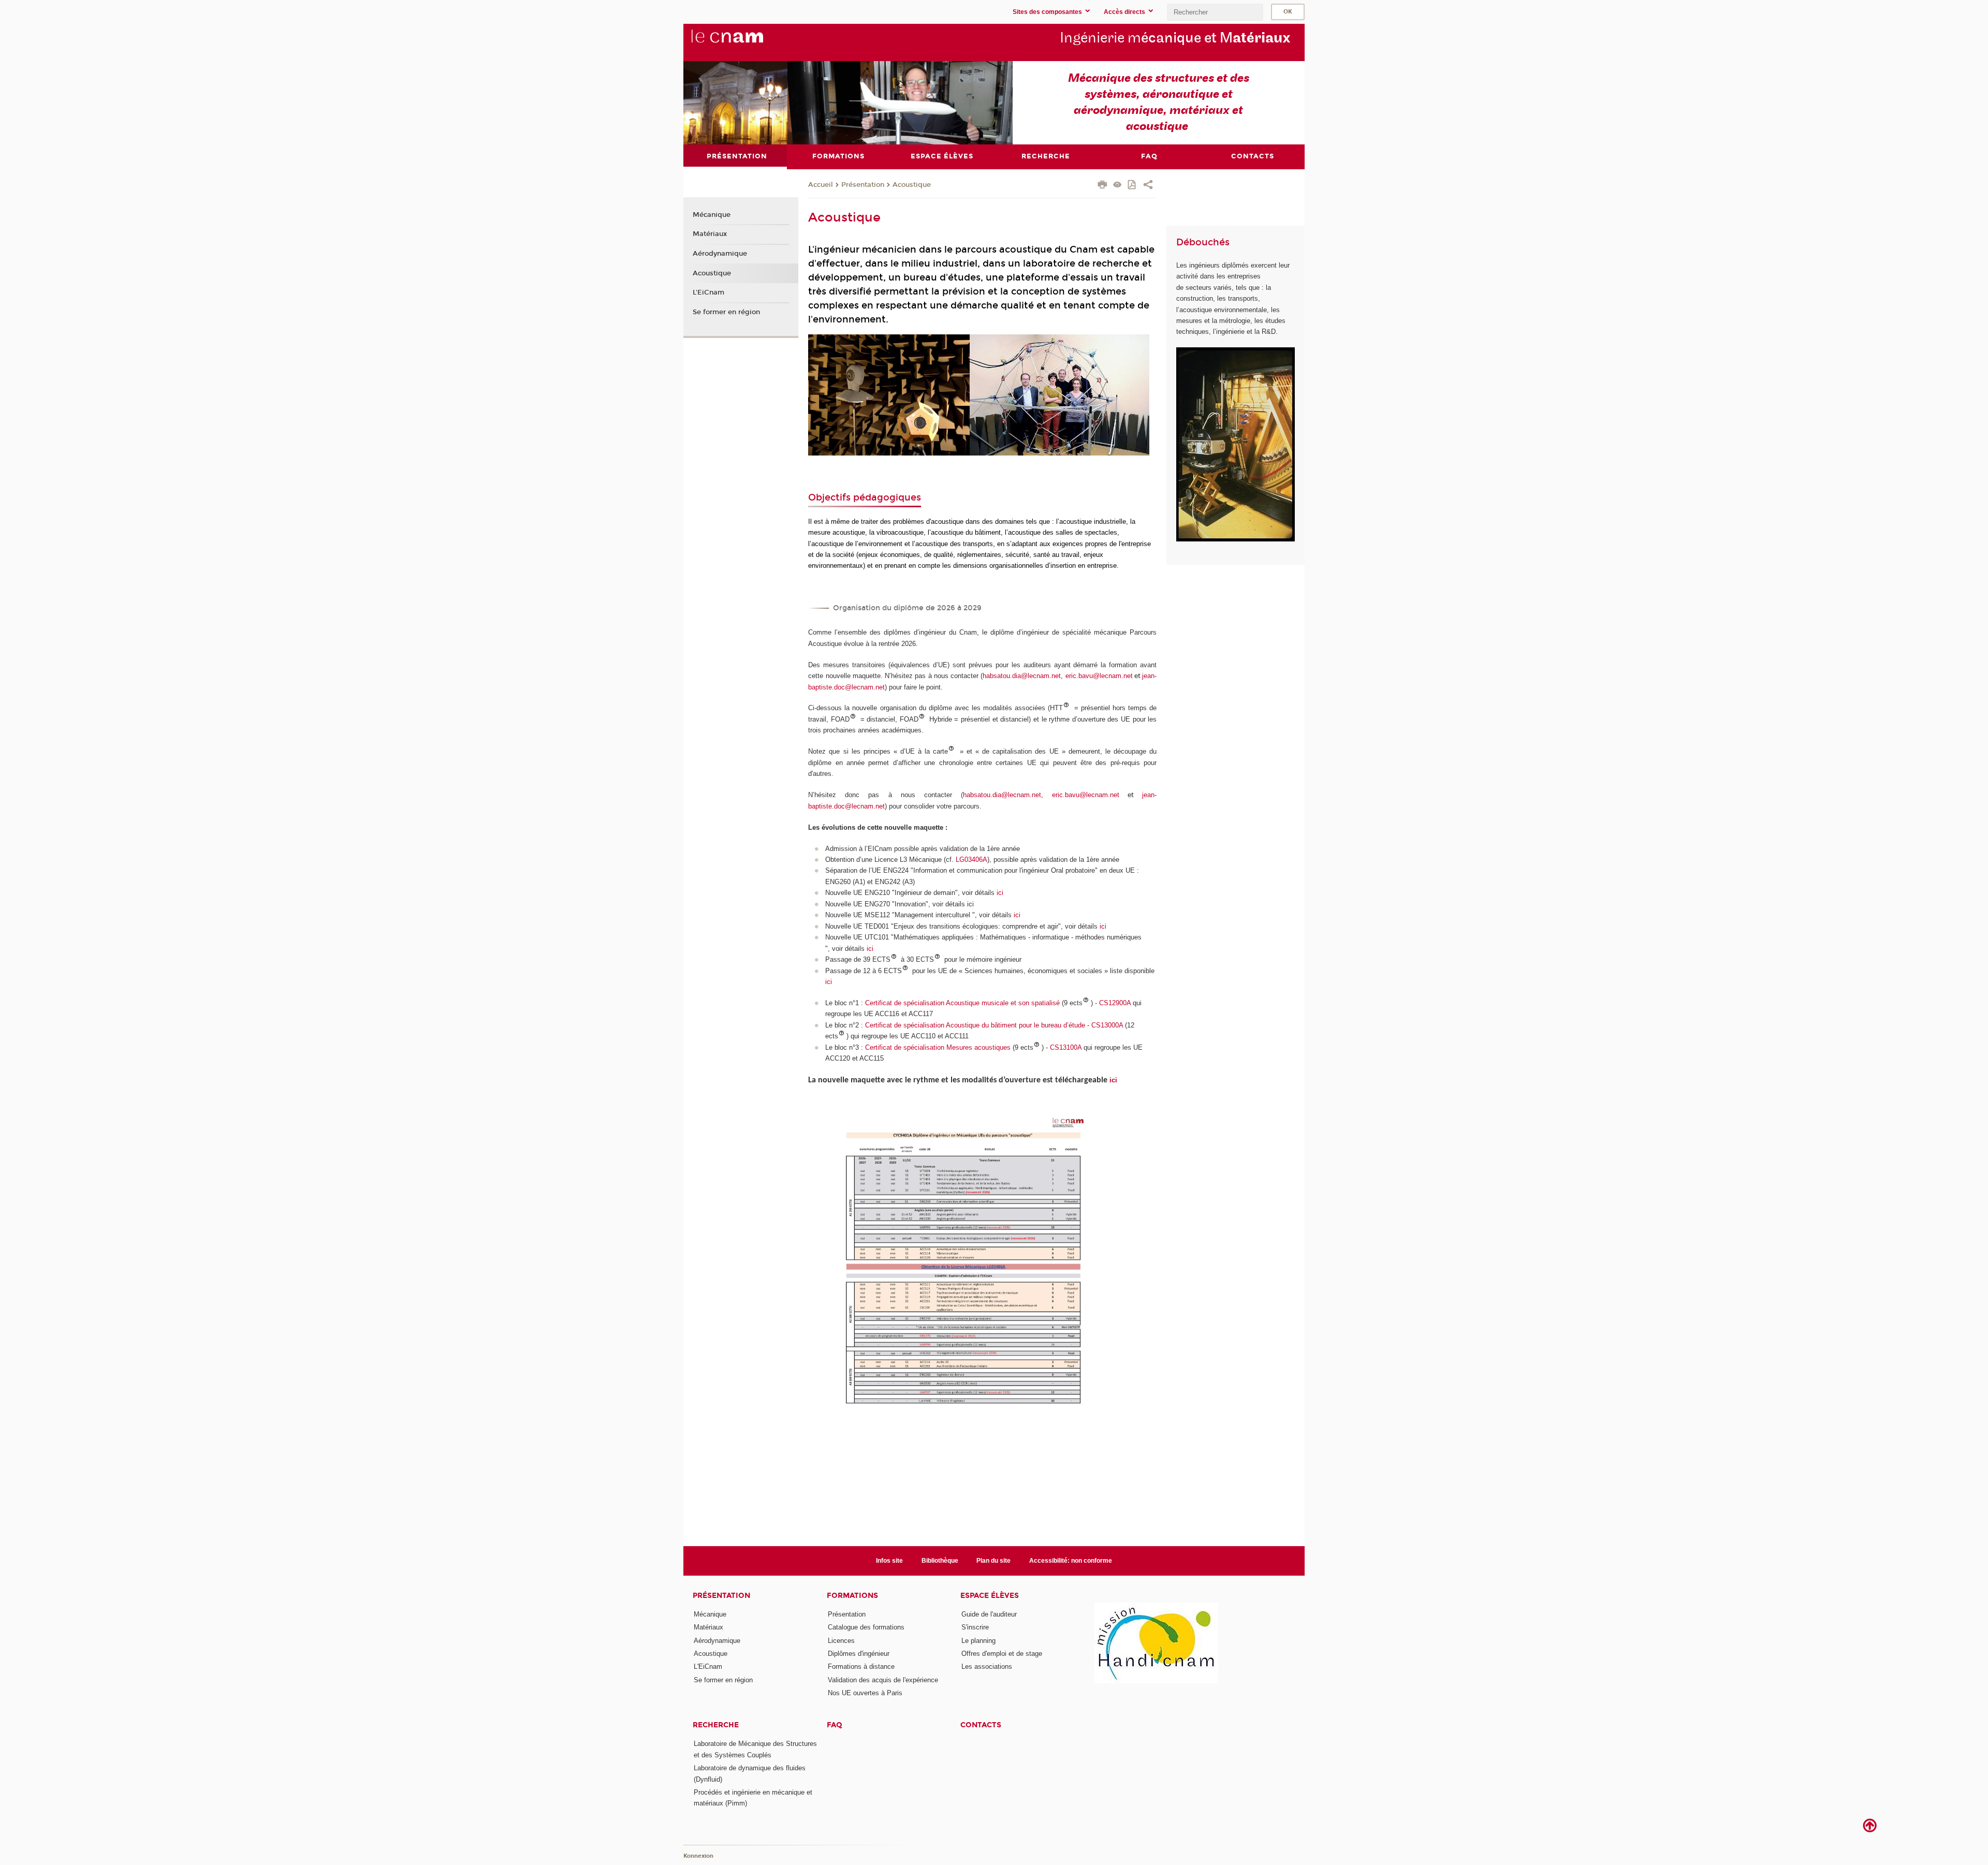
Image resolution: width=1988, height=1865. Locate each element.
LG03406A (971, 860)
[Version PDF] (1132, 186)
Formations (852, 1596)
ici (1000, 893)
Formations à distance (861, 1666)
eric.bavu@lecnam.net (1099, 676)
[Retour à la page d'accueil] (744, 42)
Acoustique (912, 185)
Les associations (987, 1666)
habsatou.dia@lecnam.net (1022, 676)
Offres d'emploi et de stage (1002, 1654)
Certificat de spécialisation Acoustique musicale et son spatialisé (962, 1003)
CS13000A (1108, 1025)
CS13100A (1066, 1047)
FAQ (835, 1725)
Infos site (889, 1561)
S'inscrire (975, 1627)
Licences (841, 1641)
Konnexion (698, 1856)
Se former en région (726, 312)
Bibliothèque (940, 1561)
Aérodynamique (720, 254)
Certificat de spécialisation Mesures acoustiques (938, 1047)
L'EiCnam (708, 292)
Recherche (716, 1725)
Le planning (978, 1641)
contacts (981, 1725)
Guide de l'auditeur (989, 1614)
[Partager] (1148, 186)
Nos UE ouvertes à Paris (865, 1693)
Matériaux (710, 234)
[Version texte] (1117, 186)
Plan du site (993, 1561)
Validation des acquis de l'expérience (883, 1680)
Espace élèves (990, 1596)
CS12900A (1116, 1003)
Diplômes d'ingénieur (859, 1654)
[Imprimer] (1102, 186)
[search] (1215, 12)
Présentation (863, 185)
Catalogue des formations (866, 1627)
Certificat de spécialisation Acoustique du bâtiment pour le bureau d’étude (975, 1025)
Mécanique (712, 215)
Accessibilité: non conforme (1071, 1561)
